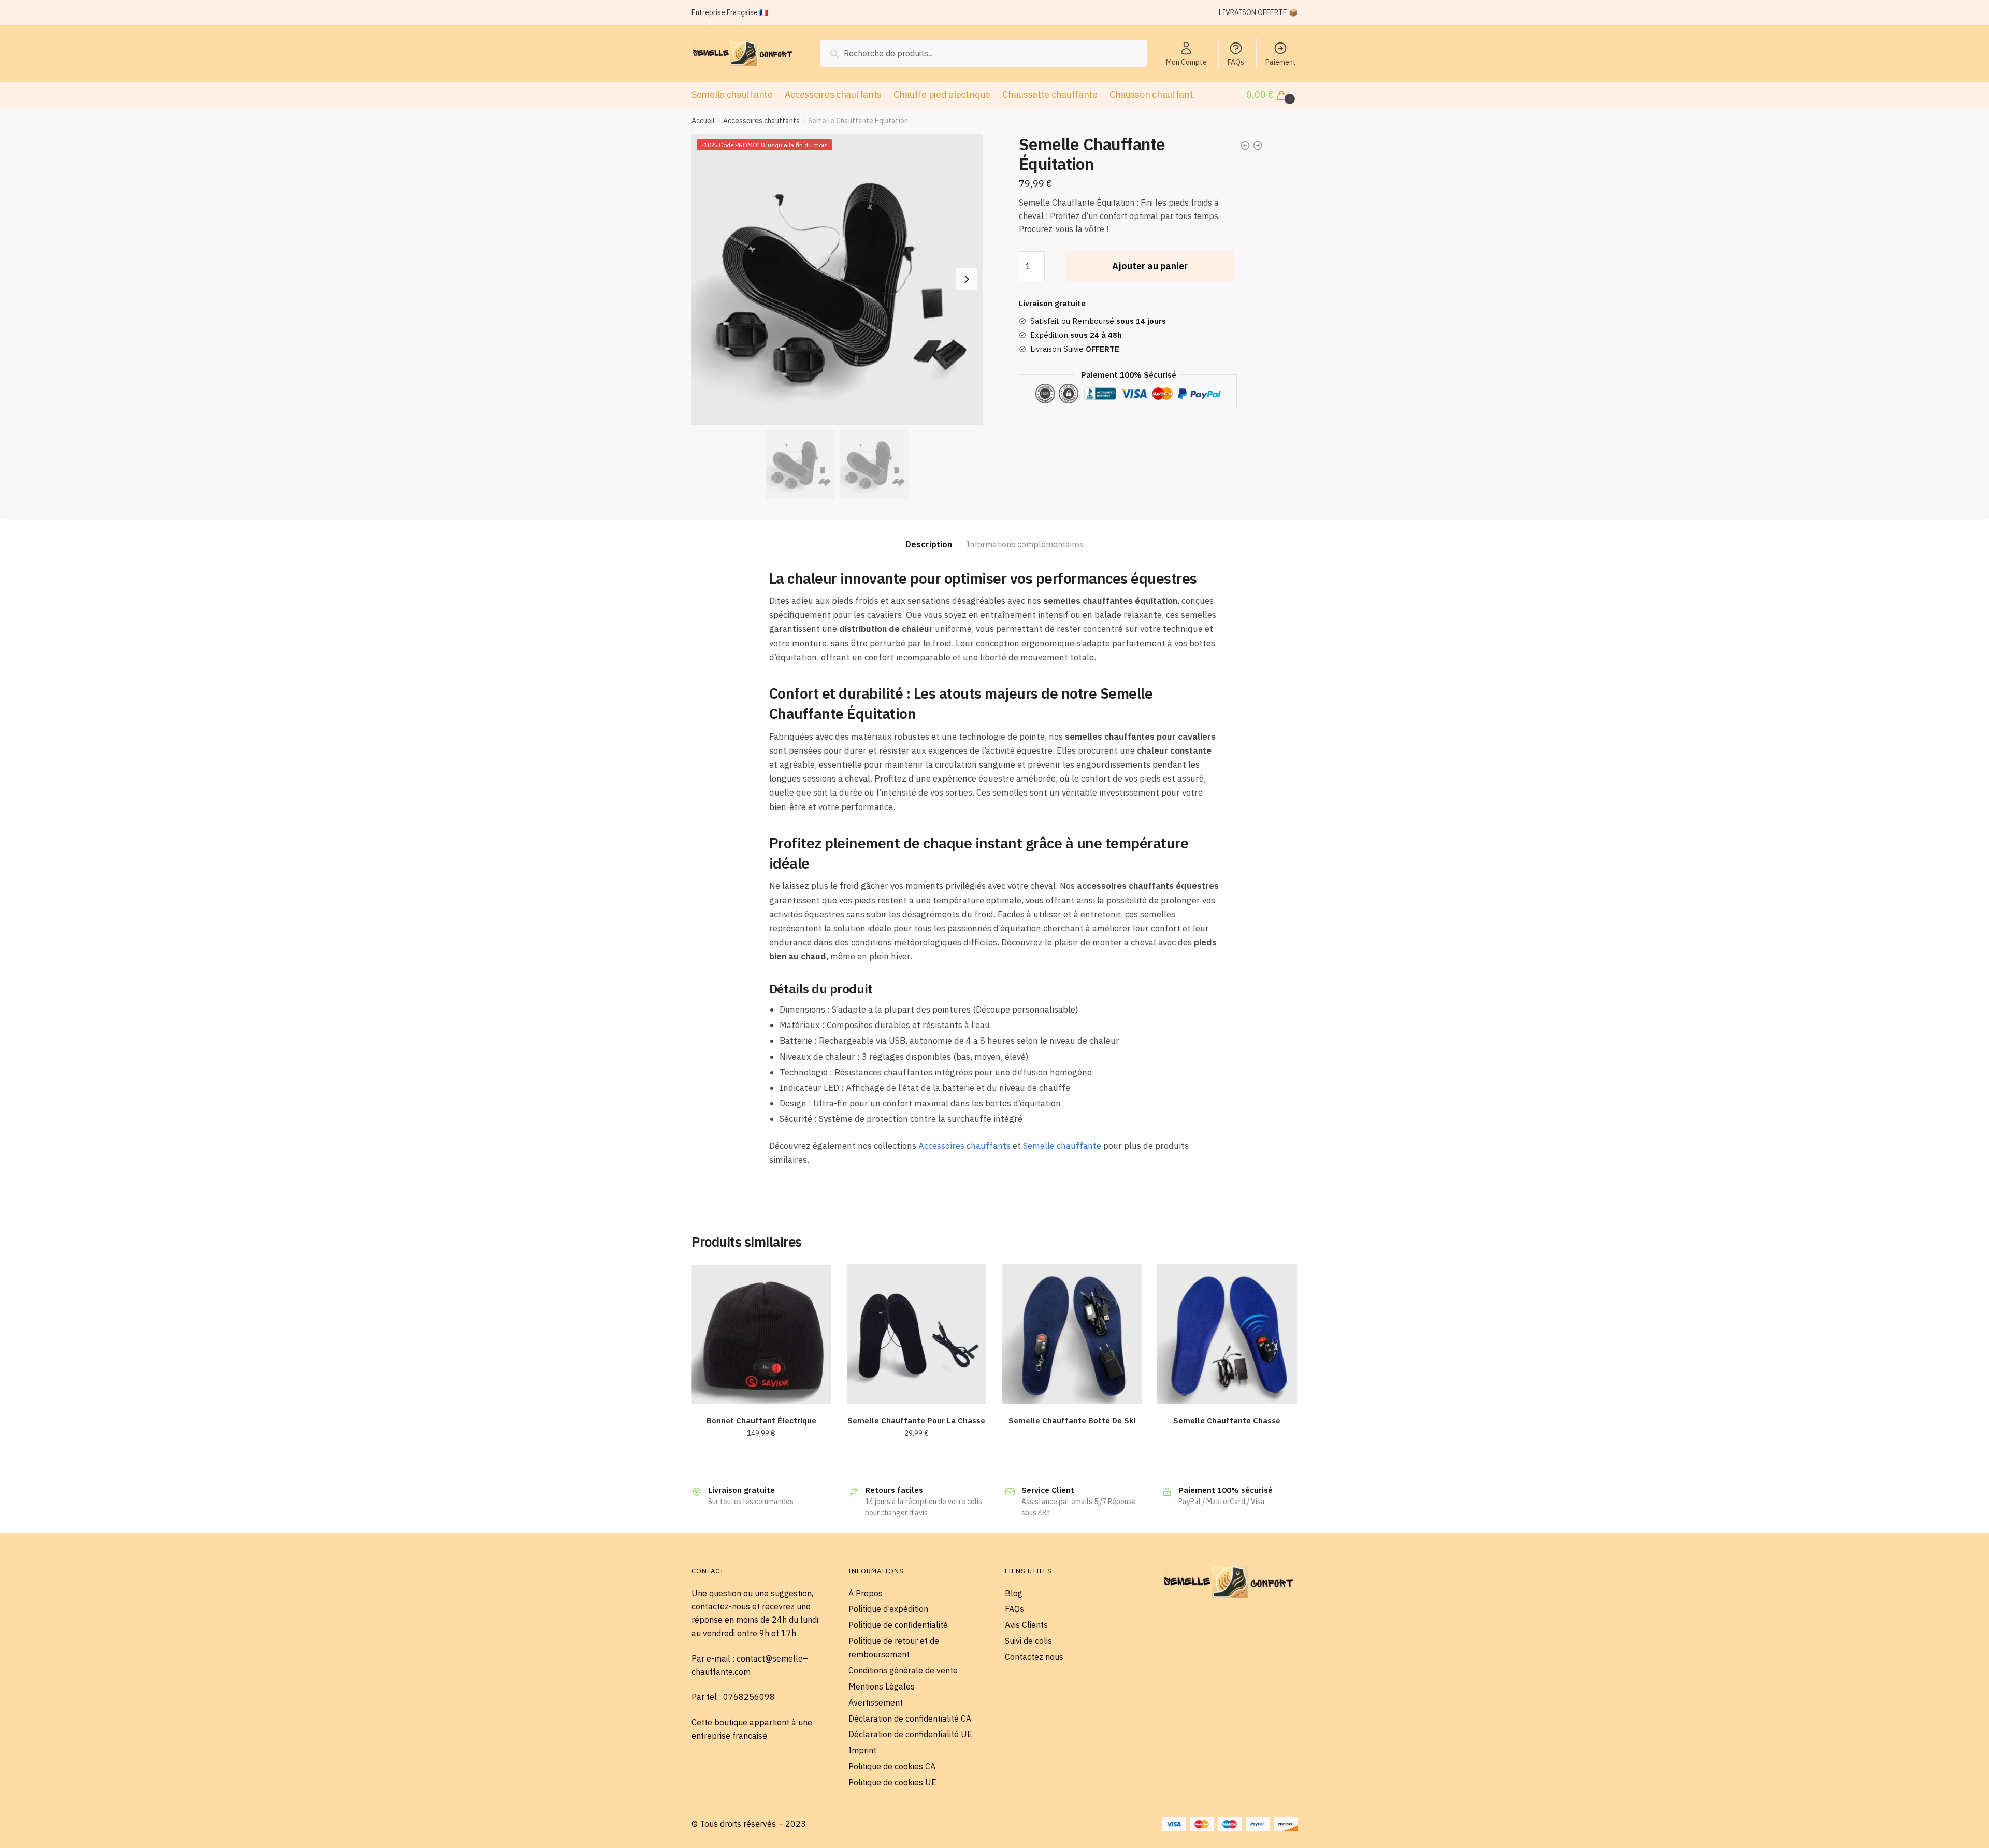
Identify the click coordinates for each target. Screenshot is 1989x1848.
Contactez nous (1034, 1657)
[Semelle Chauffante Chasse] (1227, 1334)
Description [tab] (929, 544)
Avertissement (876, 1702)
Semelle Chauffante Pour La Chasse (916, 1420)
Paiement (1281, 62)
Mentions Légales (882, 1686)
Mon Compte (1186, 62)
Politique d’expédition (888, 1609)
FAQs (1236, 62)
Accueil (703, 121)
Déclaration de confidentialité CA (910, 1719)
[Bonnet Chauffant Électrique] (761, 1334)
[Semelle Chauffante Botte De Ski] (1072, 1334)
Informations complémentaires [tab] (1025, 544)
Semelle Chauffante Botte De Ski (1072, 1420)
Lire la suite (1072, 1456)
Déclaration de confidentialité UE (910, 1734)
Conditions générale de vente (903, 1670)
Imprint (862, 1750)
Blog (1014, 1593)
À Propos (866, 1593)
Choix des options (917, 1456)
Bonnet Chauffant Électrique (761, 1420)
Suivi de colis (1028, 1641)
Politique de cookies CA (892, 1766)
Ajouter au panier (1150, 266)
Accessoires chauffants (761, 121)
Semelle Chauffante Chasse (1227, 1420)
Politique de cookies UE (892, 1782)
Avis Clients (1026, 1625)
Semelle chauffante (1062, 1146)
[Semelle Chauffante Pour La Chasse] (917, 1334)
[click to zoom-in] (837, 280)
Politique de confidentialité (898, 1625)
